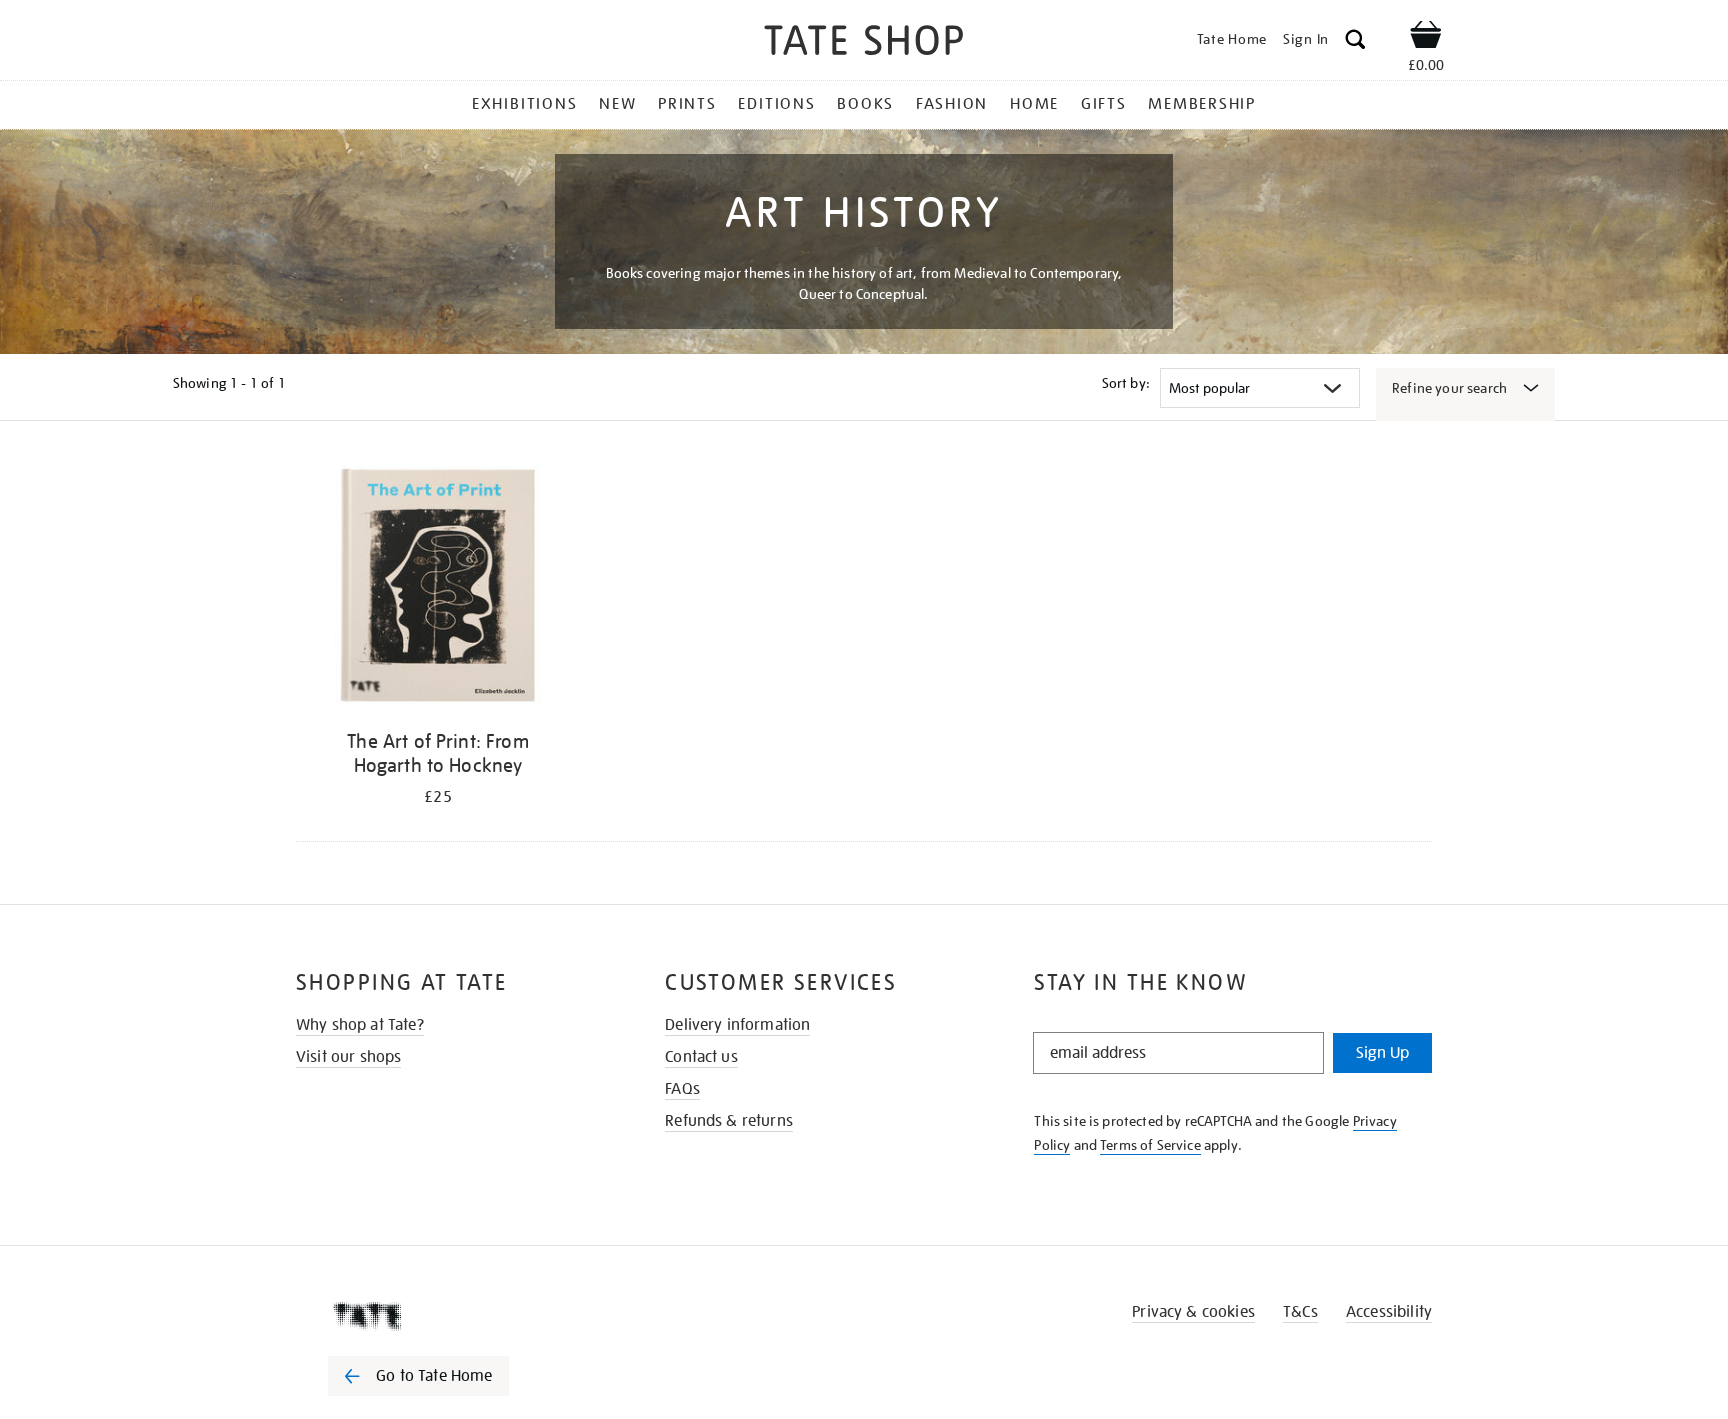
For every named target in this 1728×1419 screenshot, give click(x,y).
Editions (776, 104)
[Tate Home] (454, 1316)
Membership (1202, 104)
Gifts (1104, 104)
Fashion (952, 104)
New (617, 104)
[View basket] (1426, 38)
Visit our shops (348, 1057)
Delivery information (737, 1025)
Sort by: (1126, 383)
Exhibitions (524, 104)
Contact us (701, 1057)
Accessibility (1389, 1312)
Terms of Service (1150, 1145)
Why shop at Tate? (360, 1025)
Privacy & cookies (1193, 1312)
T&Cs (1300, 1312)
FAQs (682, 1089)
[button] (1355, 42)
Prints (687, 104)
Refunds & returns (729, 1121)
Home (1034, 104)
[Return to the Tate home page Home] (864, 43)
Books (865, 104)
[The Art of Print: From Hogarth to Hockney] (438, 588)
